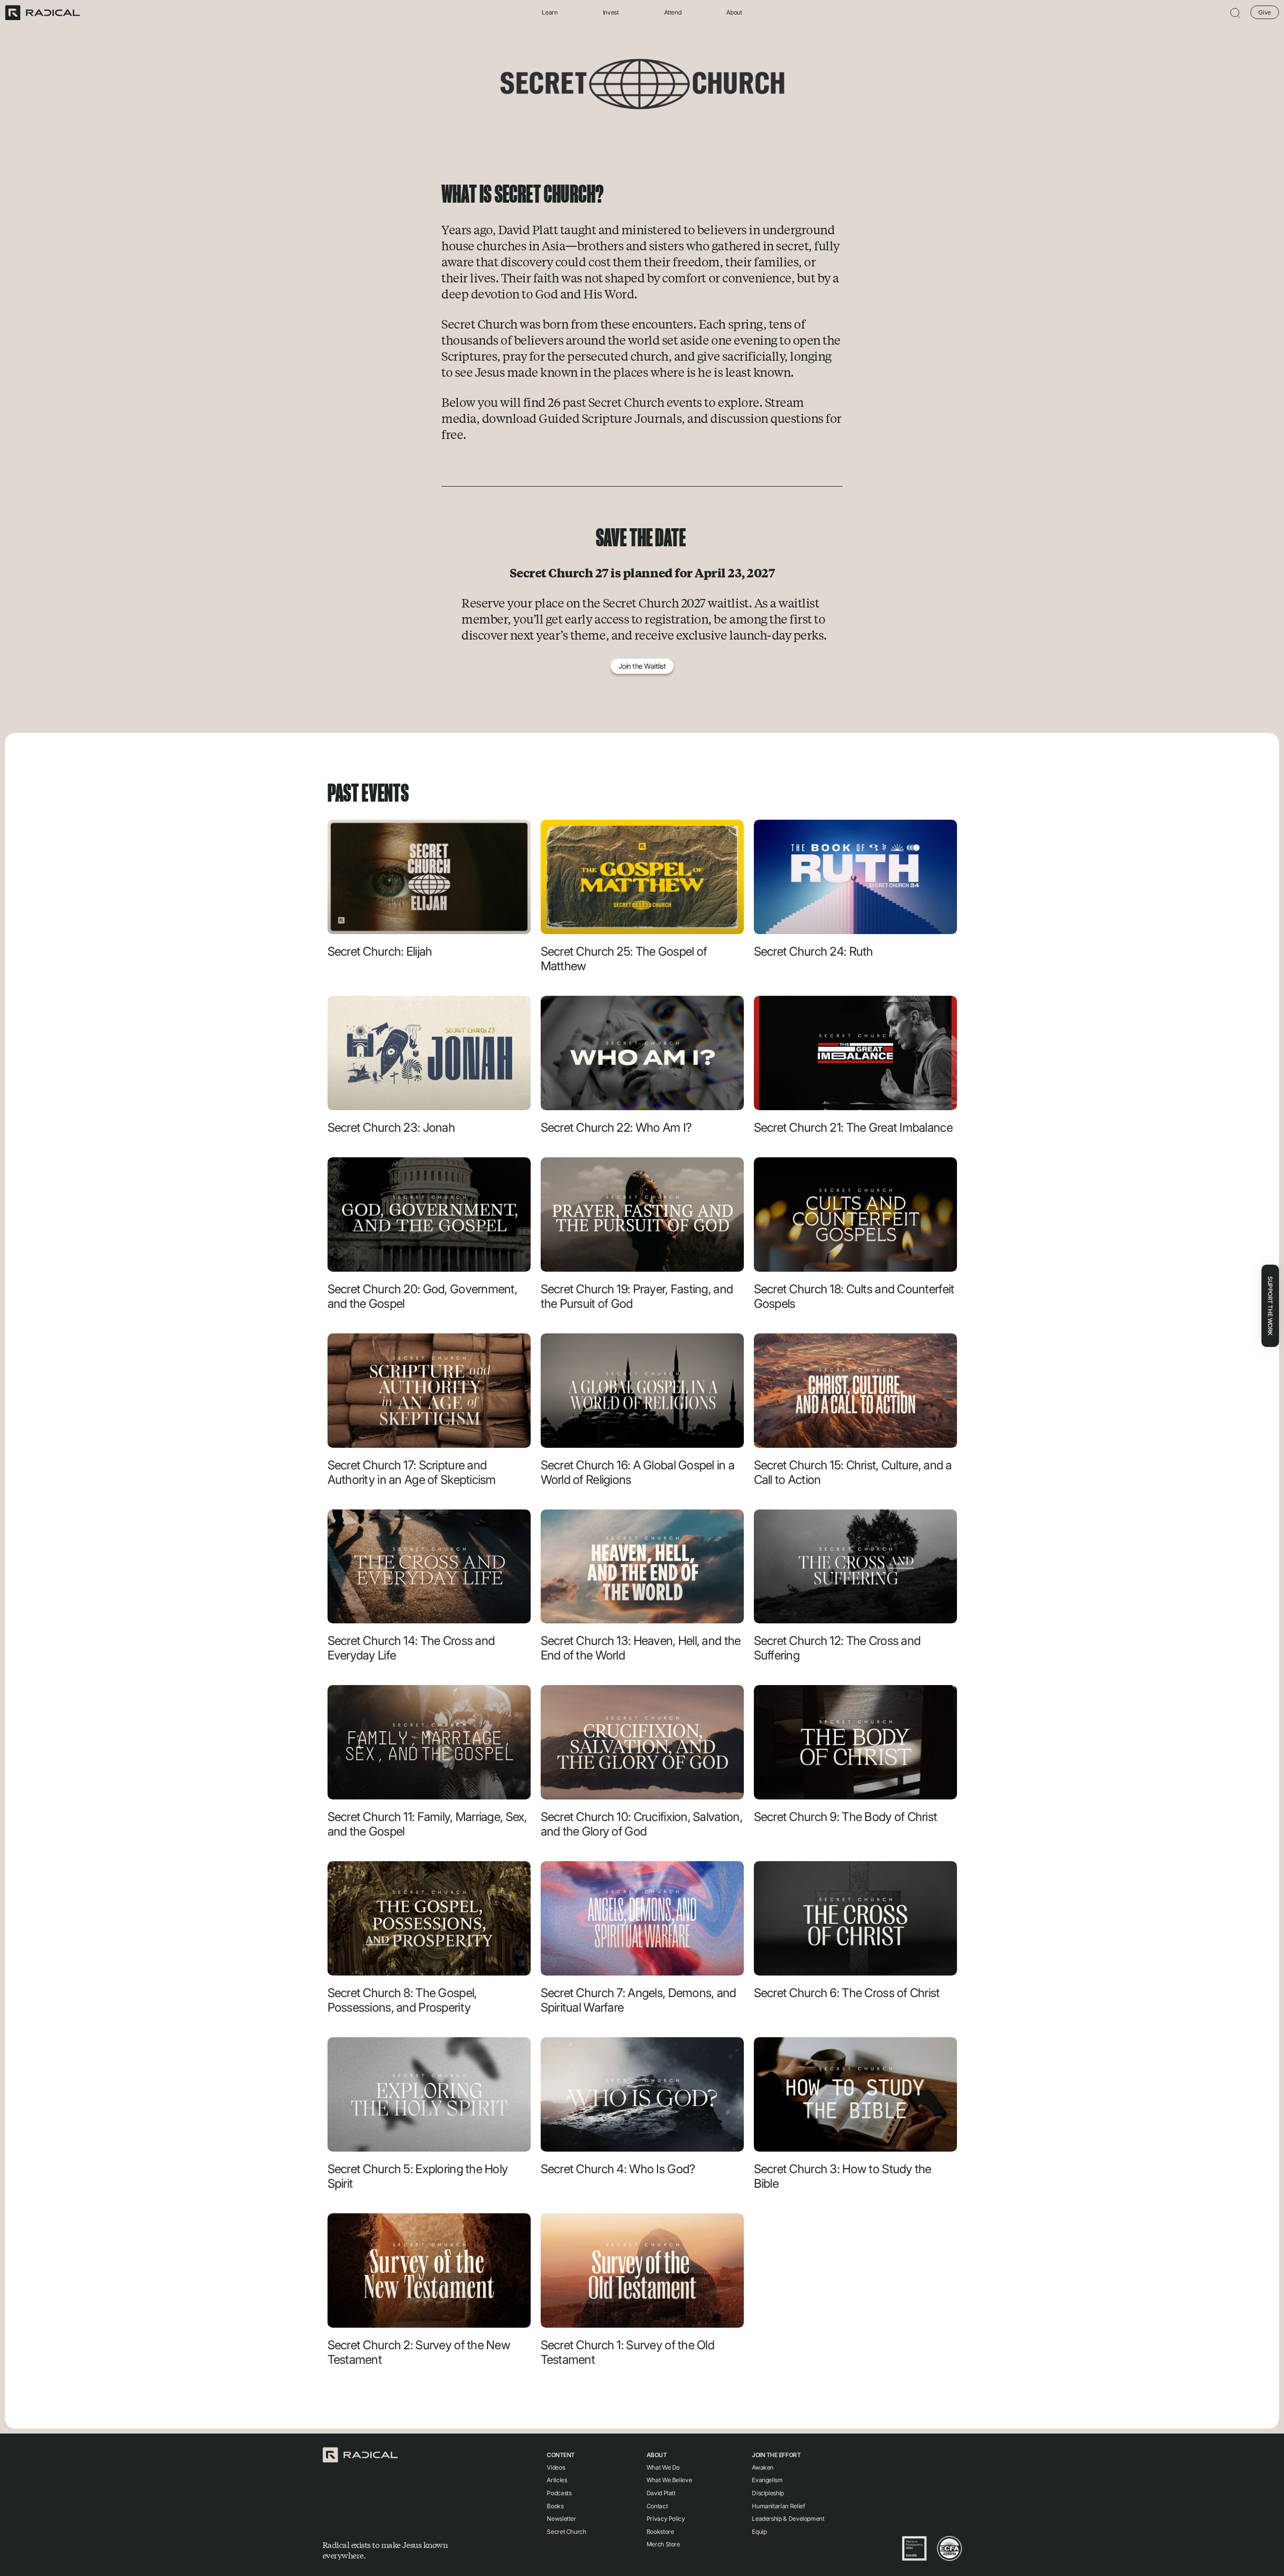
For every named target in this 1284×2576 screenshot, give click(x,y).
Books (555, 2506)
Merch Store (663, 2544)
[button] (1235, 13)
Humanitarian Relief (778, 2506)
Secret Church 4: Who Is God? (618, 2169)
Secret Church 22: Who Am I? (616, 1127)
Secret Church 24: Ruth (814, 951)
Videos (556, 2467)
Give (1265, 12)
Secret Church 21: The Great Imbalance (853, 1127)
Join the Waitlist (642, 666)
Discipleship (768, 2493)
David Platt (661, 2493)
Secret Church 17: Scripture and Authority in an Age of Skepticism (412, 1472)
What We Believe (669, 2480)
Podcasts (559, 2493)
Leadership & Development (788, 2519)
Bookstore (660, 2532)
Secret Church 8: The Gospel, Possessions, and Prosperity (402, 2000)
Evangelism (767, 2480)
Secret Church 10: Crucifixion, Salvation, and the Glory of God (641, 1824)
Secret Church (566, 2532)
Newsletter (561, 2519)
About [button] (734, 13)
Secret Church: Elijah (380, 951)
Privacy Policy (666, 2519)
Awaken (763, 2467)
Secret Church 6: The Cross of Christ (847, 1993)
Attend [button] (673, 13)
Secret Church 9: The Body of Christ (846, 1817)
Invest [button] (611, 13)
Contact (657, 2506)
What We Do (663, 2467)
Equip (759, 2532)
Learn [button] (549, 13)
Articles (557, 2480)
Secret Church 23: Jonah (391, 1127)
